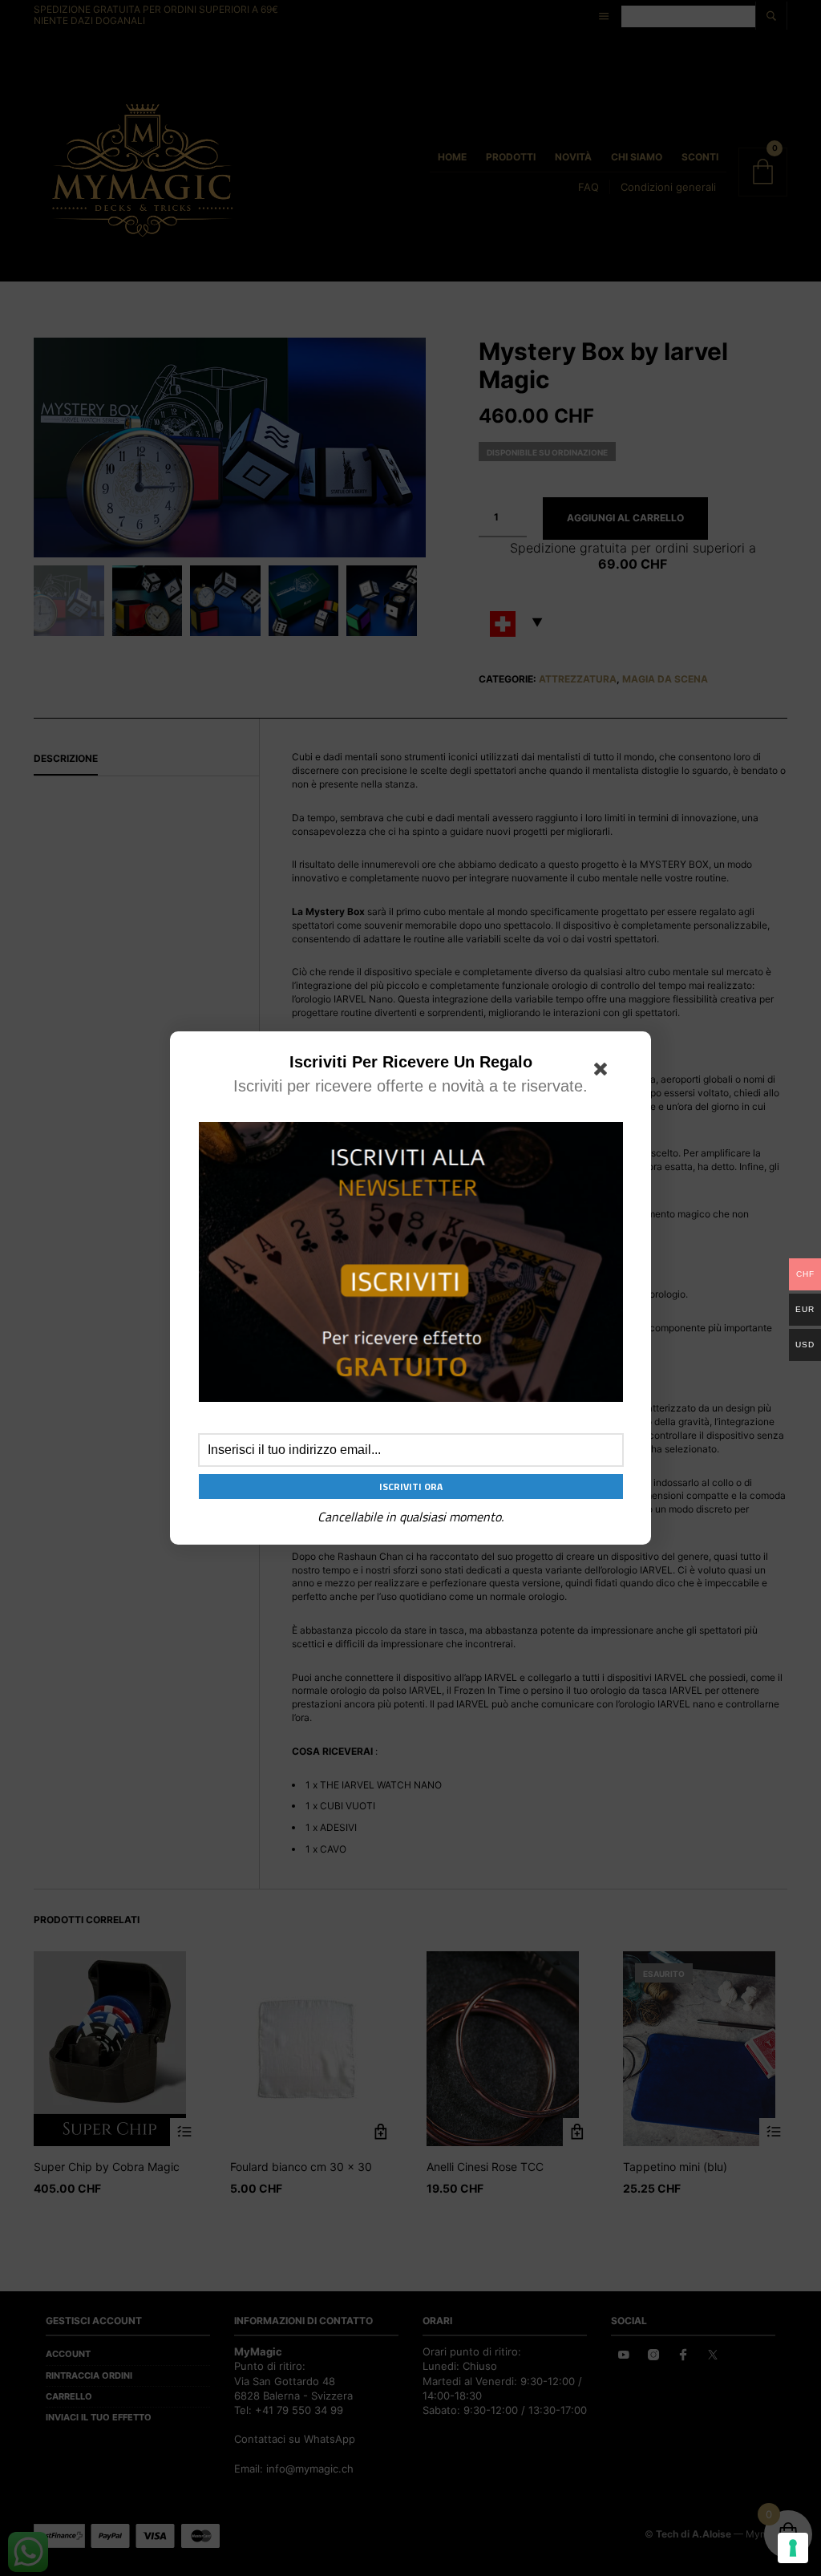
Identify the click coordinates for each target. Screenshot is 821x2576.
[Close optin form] (604, 1072)
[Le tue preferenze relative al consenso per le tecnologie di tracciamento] (793, 2548)
